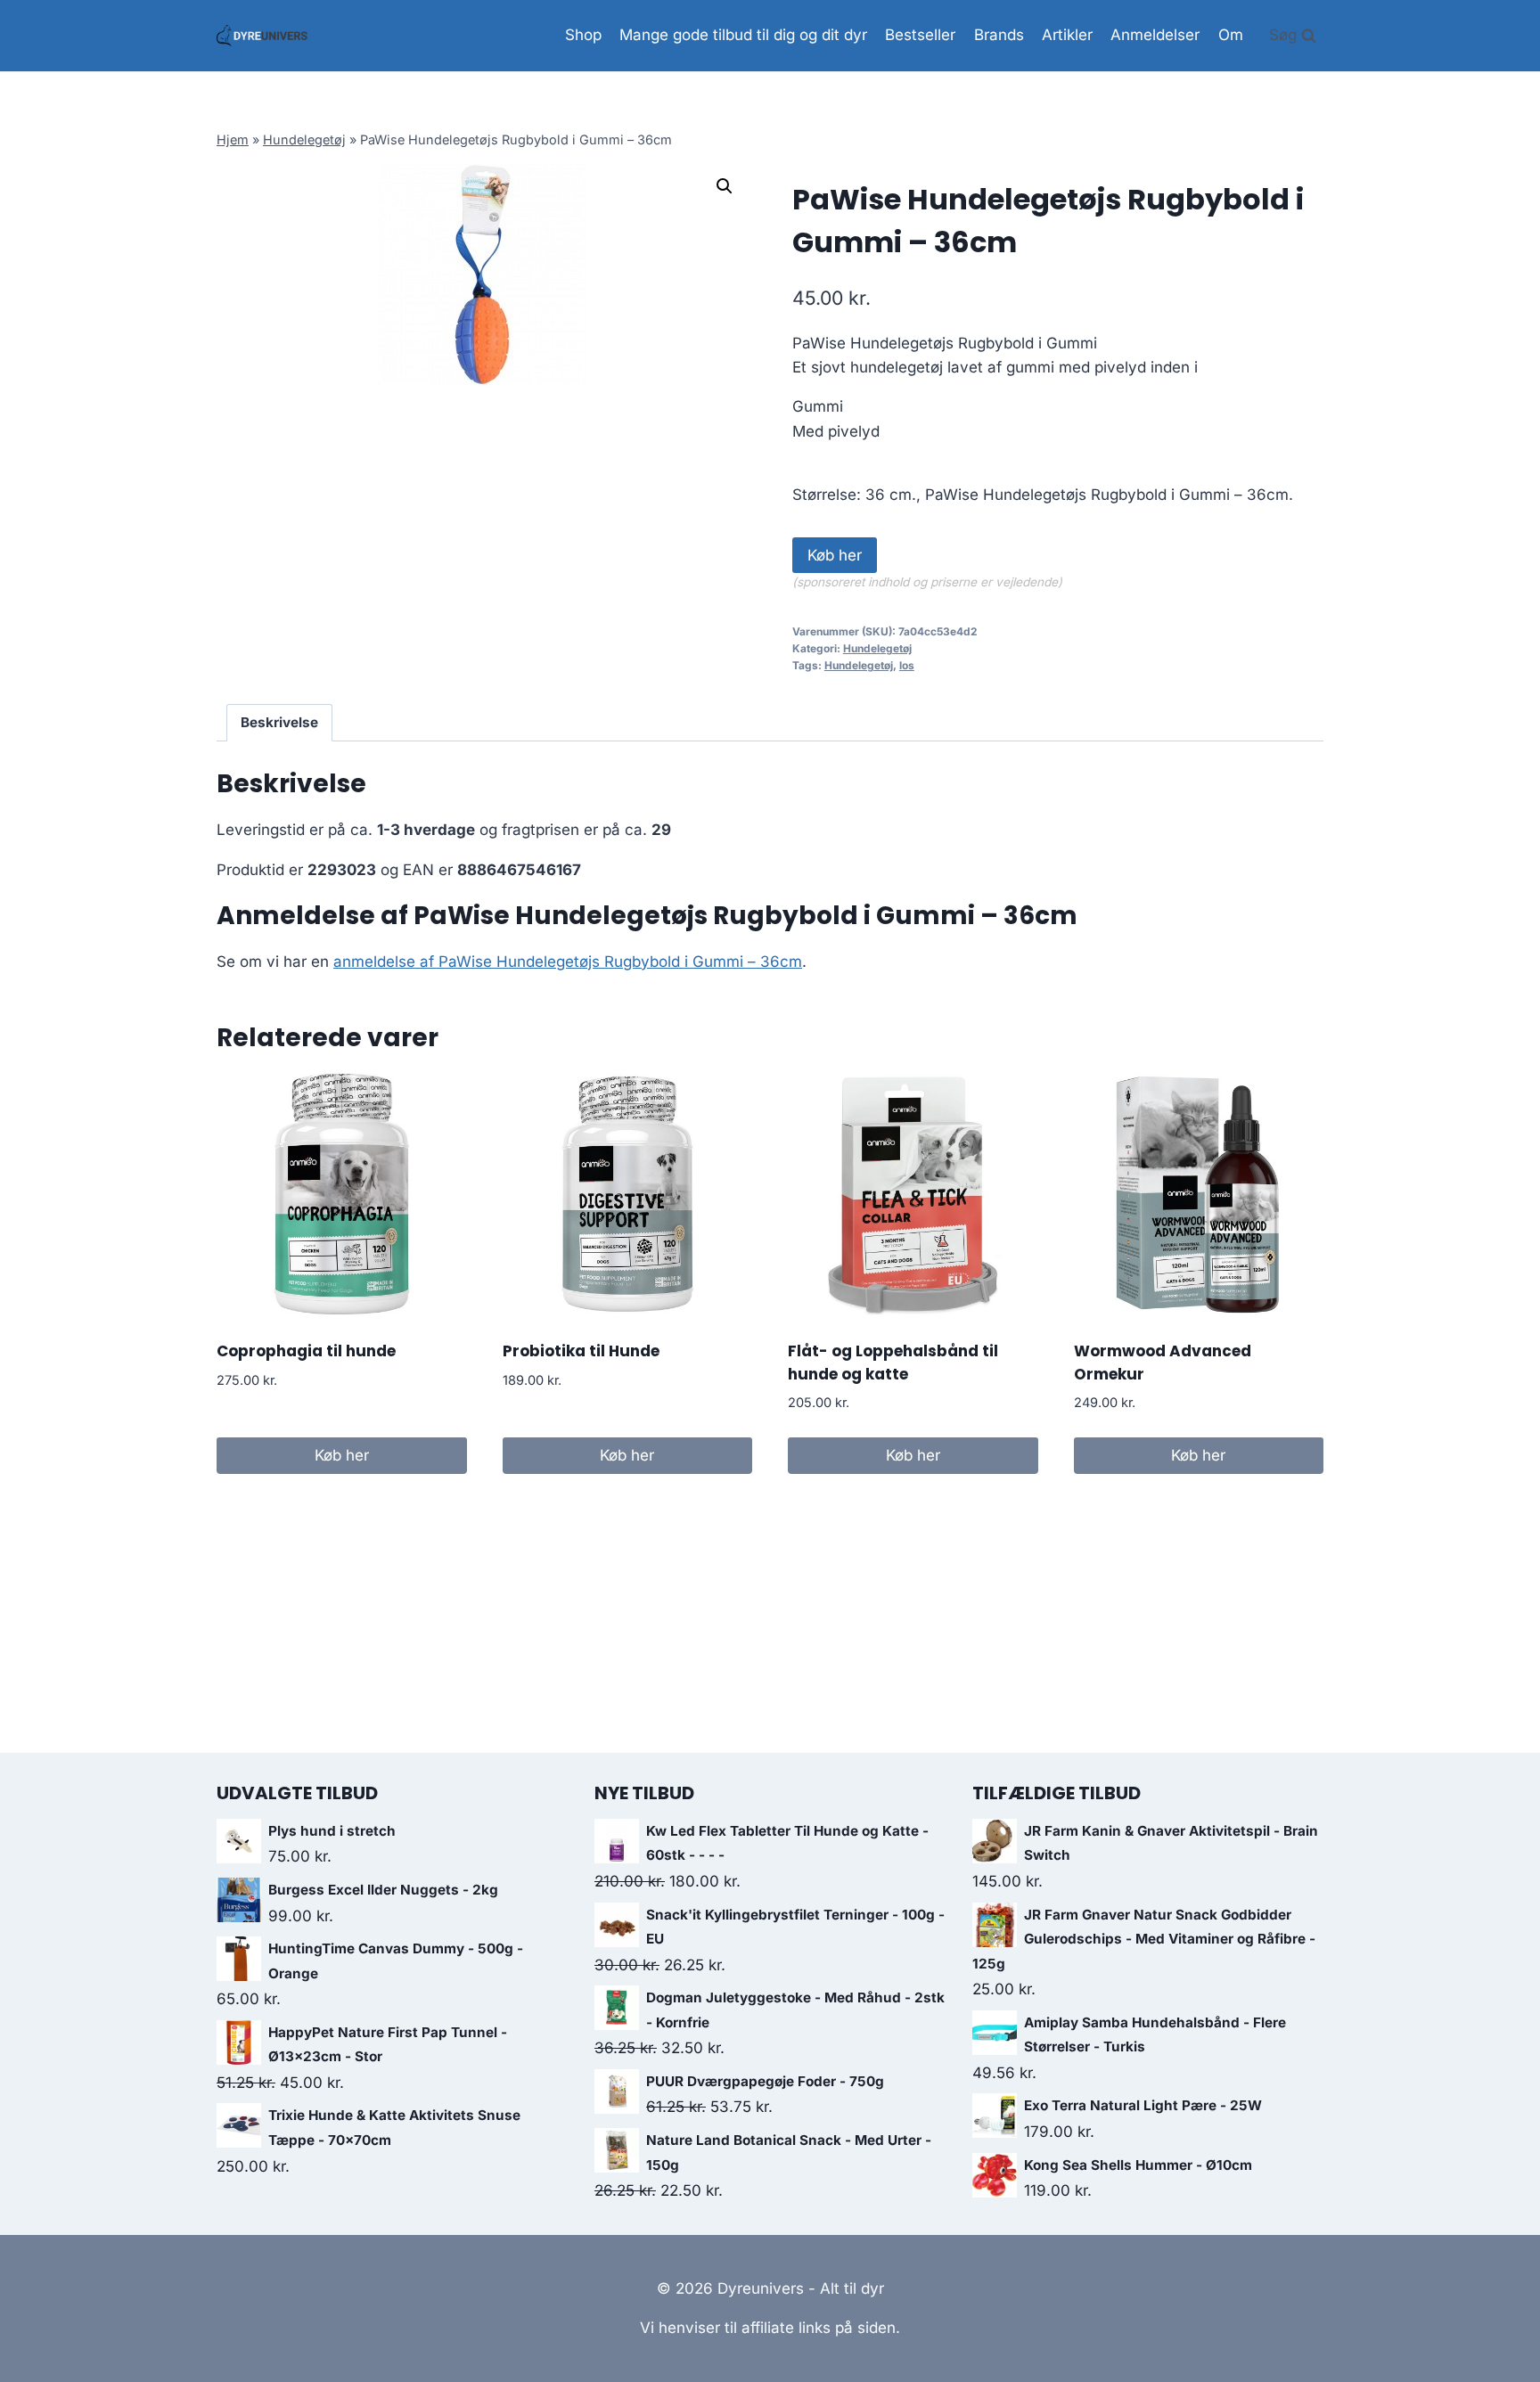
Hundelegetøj (304, 139)
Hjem (233, 139)
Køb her (835, 555)
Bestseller (920, 35)
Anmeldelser (1155, 35)
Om (1231, 35)
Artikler (1067, 35)
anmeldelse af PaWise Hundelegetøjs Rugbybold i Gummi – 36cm (568, 962)
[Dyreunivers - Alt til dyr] (262, 36)
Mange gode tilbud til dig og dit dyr (743, 35)
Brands (999, 35)
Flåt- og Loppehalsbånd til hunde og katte (893, 1363)
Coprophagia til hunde (306, 1351)
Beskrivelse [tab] (279, 722)
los (907, 665)
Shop (583, 35)
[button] (725, 186)
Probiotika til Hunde (581, 1351)
